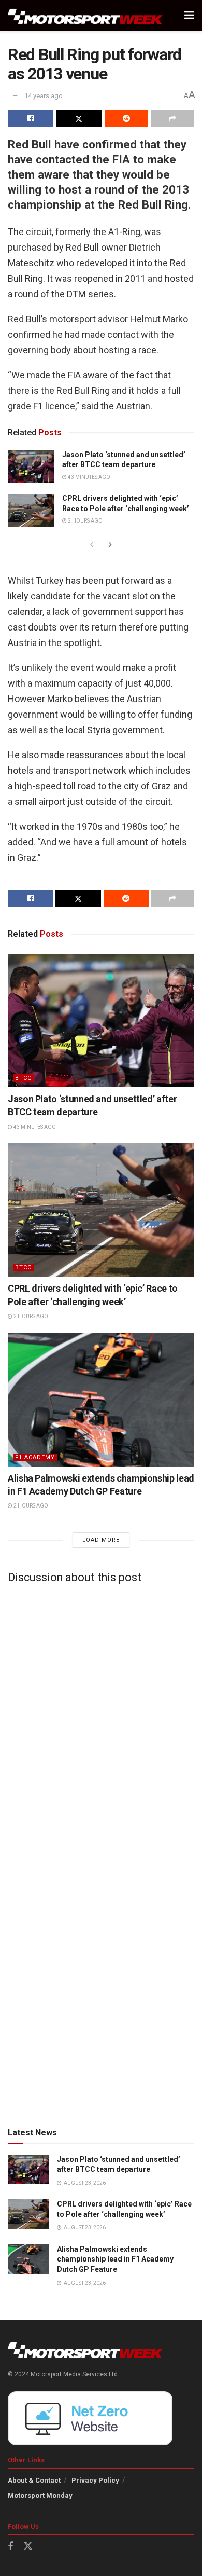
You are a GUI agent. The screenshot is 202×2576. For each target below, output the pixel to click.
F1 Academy (35, 1457)
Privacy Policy (95, 2480)
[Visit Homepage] (85, 16)
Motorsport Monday (40, 2495)
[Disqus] (101, 1721)
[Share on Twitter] (79, 118)
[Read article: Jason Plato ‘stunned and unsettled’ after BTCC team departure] (31, 467)
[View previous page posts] (92, 545)
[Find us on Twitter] (28, 2546)
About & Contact (34, 2480)
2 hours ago (85, 521)
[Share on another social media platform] (172, 118)
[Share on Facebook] (31, 118)
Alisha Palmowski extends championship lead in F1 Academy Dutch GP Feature (115, 2259)
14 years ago (44, 96)
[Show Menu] (189, 16)
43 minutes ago (89, 477)
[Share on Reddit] (126, 118)
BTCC (23, 1078)
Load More (101, 1540)
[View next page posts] (110, 545)
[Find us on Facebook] (10, 2547)
